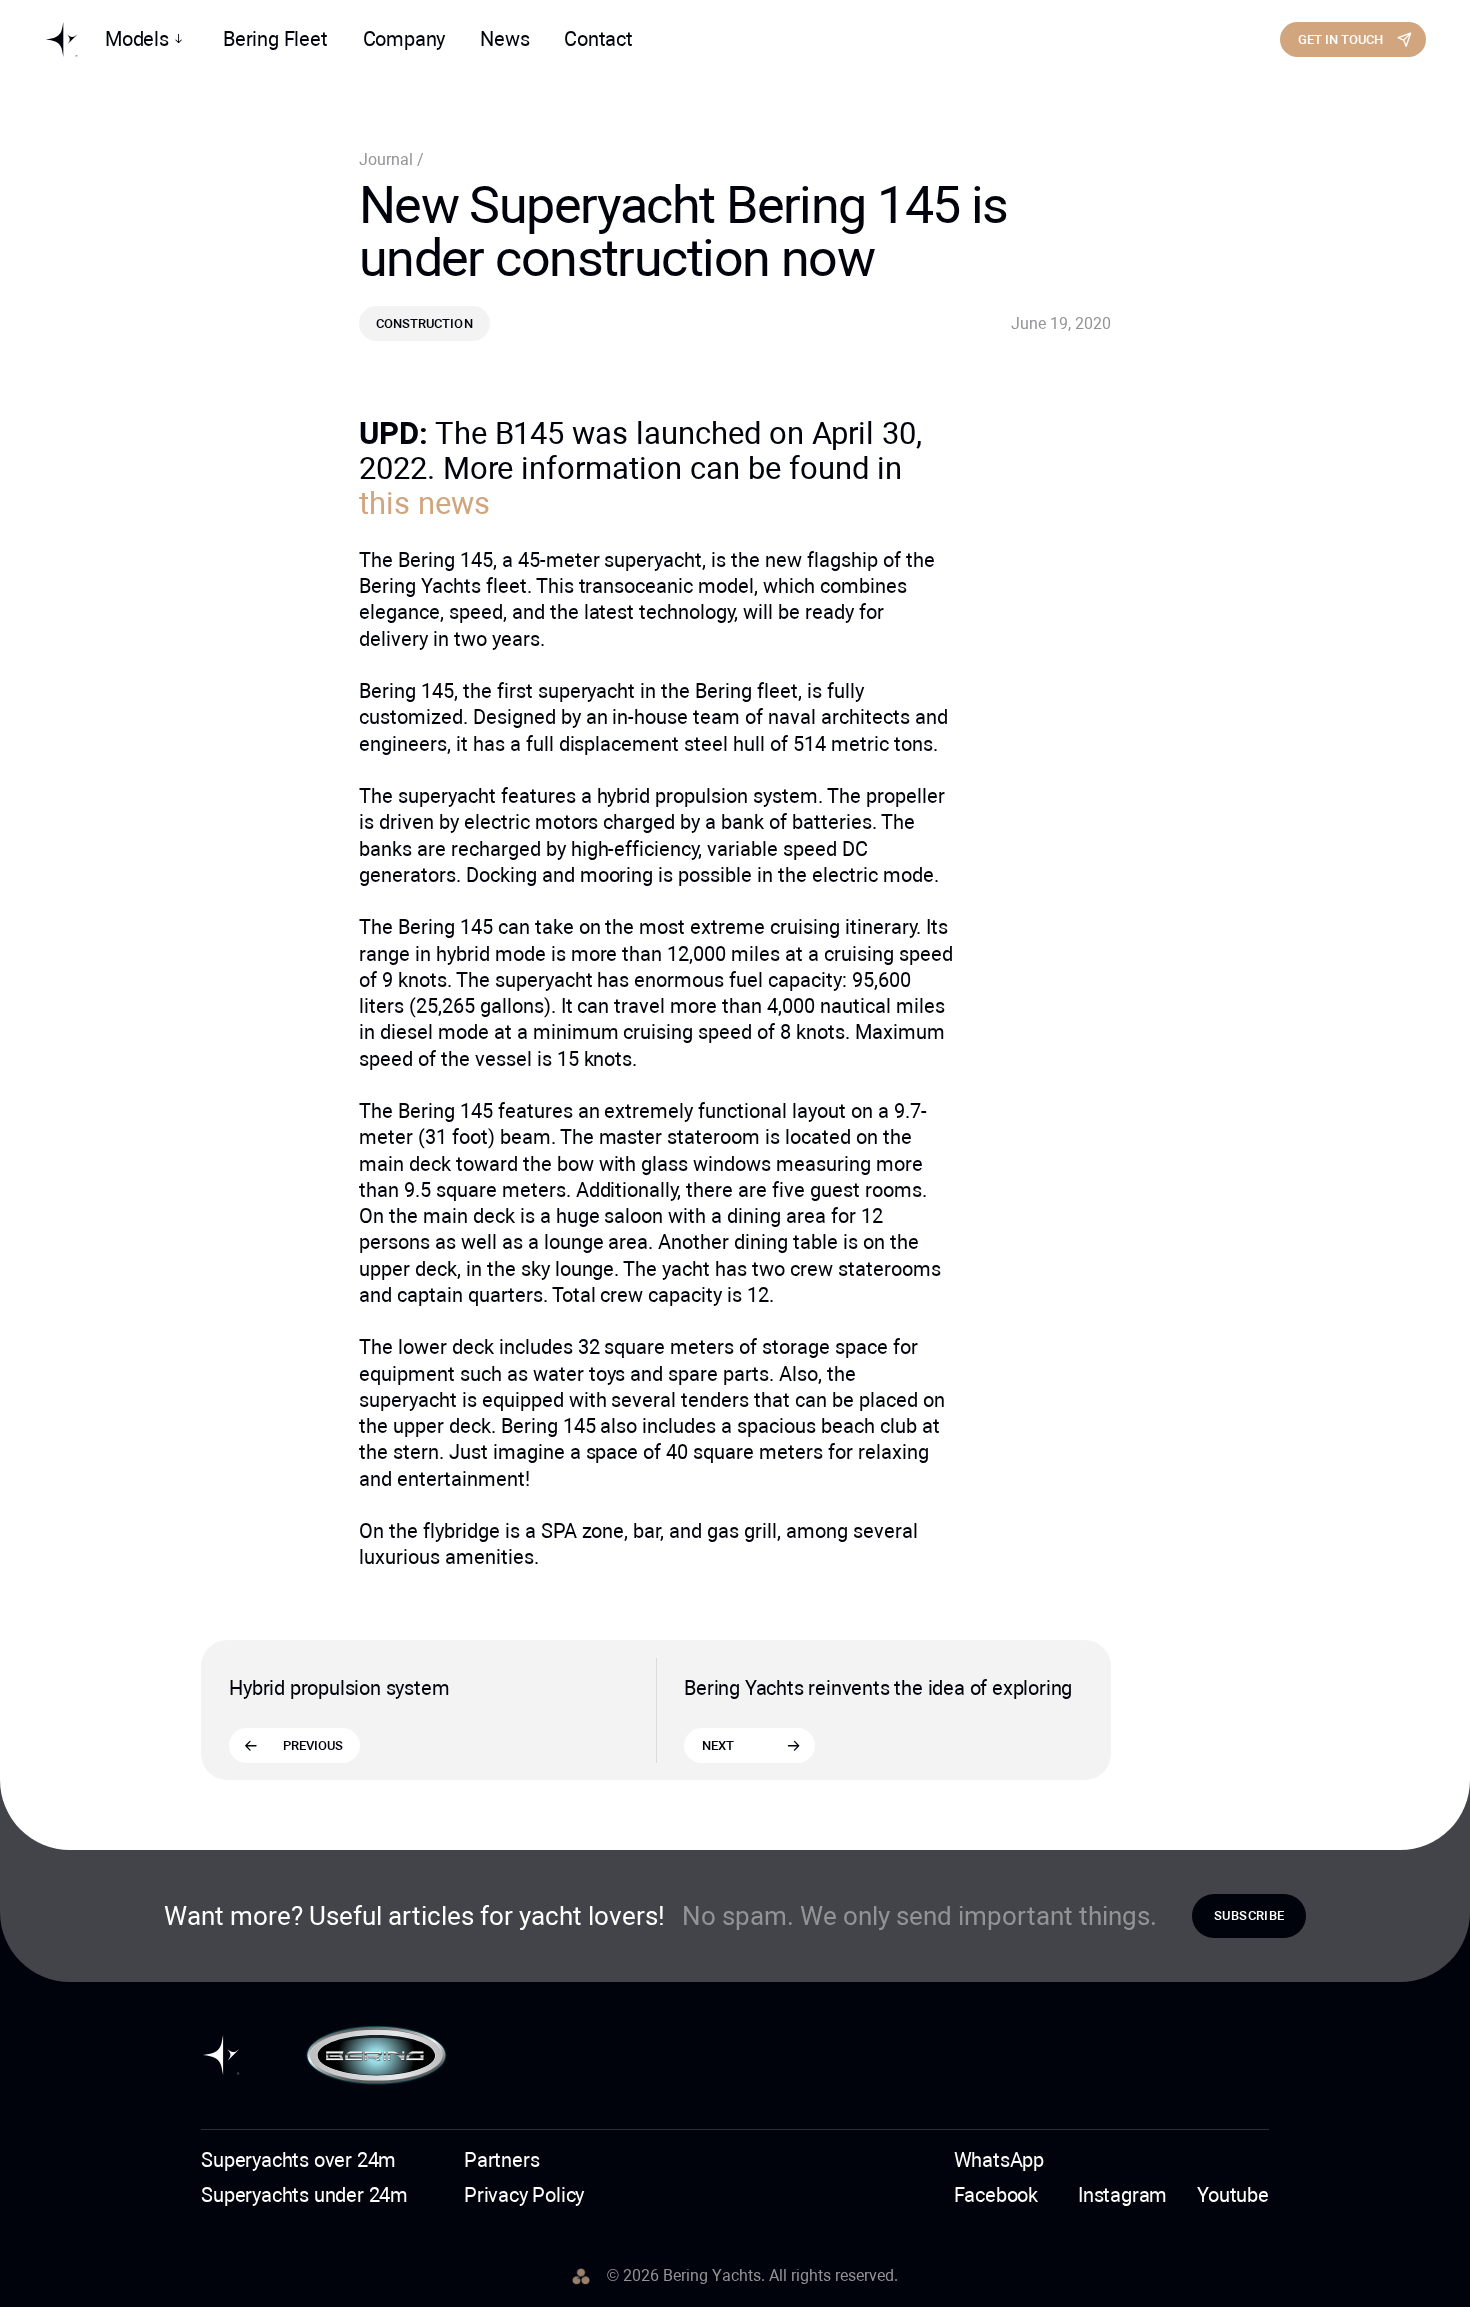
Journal (388, 159)
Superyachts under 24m (304, 2195)
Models (137, 39)
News (504, 39)
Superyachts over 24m (298, 2160)
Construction (424, 323)
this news (424, 503)
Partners (501, 2160)
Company (404, 39)
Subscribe (1249, 1915)
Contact (598, 39)
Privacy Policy (524, 2195)
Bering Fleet (275, 39)
